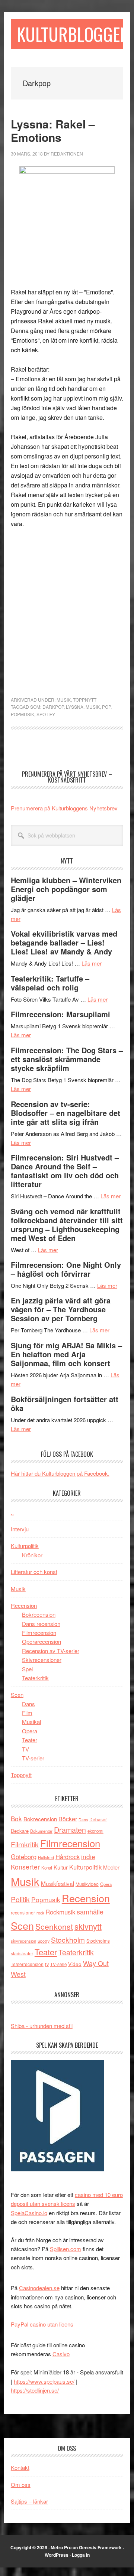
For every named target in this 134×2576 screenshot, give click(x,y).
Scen (17, 1695)
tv (47, 1964)
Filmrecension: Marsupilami (60, 1014)
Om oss (21, 2484)
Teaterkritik (35, 1678)
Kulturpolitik (25, 1546)
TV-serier (33, 1758)
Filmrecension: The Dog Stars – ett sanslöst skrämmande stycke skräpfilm (67, 1059)
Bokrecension (39, 1614)
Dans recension (41, 1624)
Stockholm (68, 1940)
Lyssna (75, 707)
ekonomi (95, 1831)
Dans (28, 1704)
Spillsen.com (66, 2249)
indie (88, 1856)
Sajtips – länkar (29, 2501)
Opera (30, 1731)
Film (27, 1713)
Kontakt (20, 2467)
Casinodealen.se (39, 2288)
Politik (20, 1899)
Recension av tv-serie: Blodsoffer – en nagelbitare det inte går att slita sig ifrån (66, 1113)
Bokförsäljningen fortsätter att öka (65, 1403)
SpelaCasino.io (29, 2213)
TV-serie (58, 1964)
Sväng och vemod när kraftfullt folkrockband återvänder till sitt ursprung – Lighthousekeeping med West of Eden (67, 1225)
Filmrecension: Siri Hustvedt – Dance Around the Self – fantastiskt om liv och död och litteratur (65, 1171)
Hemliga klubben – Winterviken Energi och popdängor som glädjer (66, 889)
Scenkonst (54, 1926)
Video (75, 1964)
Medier (111, 1867)
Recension (24, 1605)
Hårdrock (68, 1857)
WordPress (57, 2555)
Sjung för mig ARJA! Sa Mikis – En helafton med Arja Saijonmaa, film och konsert (66, 1354)
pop (106, 707)
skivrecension (23, 1941)
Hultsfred (46, 1857)
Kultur (61, 1867)
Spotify (46, 714)
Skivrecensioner (42, 1660)
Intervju (20, 1529)
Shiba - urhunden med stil (42, 2026)
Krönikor (32, 1555)
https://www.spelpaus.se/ (44, 2381)
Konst (47, 1868)
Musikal (31, 1722)
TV (25, 1749)
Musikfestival (58, 1883)
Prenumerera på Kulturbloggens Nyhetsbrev (64, 808)
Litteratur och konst (34, 1572)
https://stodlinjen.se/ (35, 2390)
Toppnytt (85, 700)
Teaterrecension (27, 1964)
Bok (16, 1818)
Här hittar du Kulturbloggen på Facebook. (60, 1473)
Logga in (81, 2555)
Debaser (98, 1819)
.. (12, 1512)
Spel (27, 1669)
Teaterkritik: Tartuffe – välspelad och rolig (50, 983)
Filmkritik (25, 1844)
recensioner (23, 1912)
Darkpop (53, 707)
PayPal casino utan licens (42, 2324)
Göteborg (24, 1857)
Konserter (25, 1867)
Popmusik (23, 714)
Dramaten (70, 1830)
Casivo (61, 2354)
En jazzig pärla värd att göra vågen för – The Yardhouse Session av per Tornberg (61, 1309)
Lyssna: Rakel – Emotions (53, 130)
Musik (64, 700)
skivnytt (88, 1926)
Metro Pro (61, 2547)
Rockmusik (60, 1912)
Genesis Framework (100, 2547)
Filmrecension (39, 1633)
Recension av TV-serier (51, 1651)
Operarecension (42, 1641)
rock (40, 1913)
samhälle (90, 1911)
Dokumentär (41, 1831)
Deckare (20, 1831)
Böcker (68, 1819)
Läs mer (92, 963)
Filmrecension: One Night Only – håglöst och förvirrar (66, 1269)
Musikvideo (87, 1884)
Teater (30, 1740)
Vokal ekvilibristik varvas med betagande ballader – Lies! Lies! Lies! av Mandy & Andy (64, 942)
